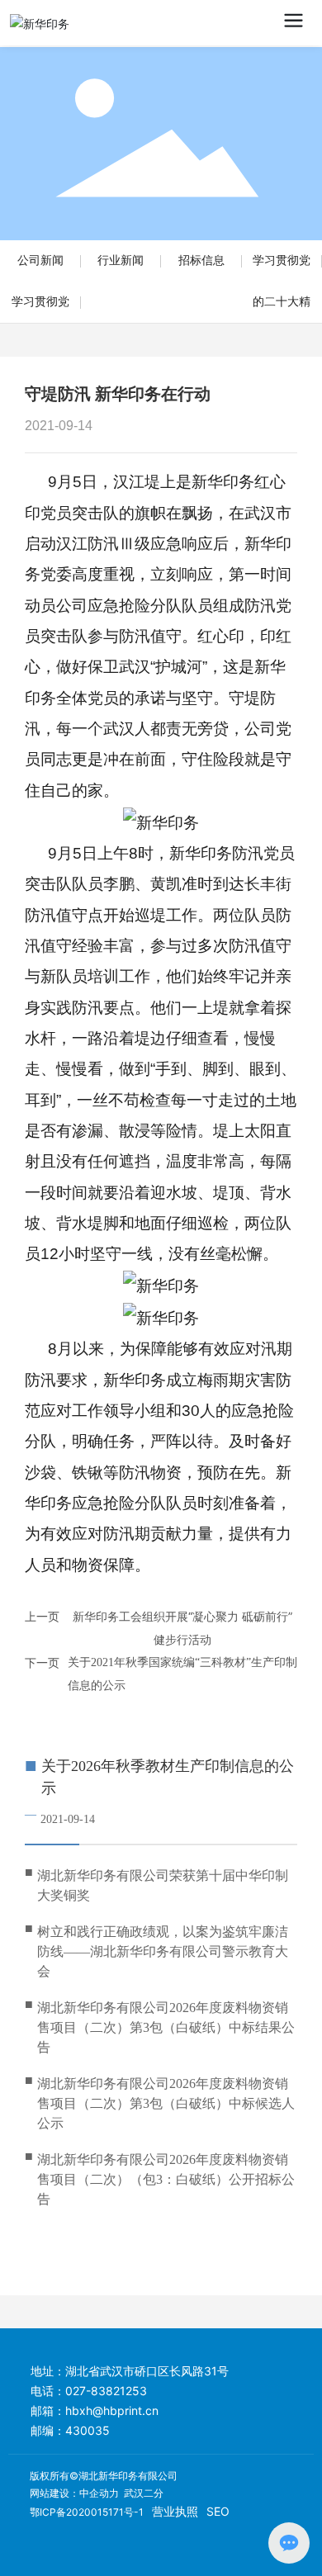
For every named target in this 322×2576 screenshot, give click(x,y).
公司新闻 (40, 260)
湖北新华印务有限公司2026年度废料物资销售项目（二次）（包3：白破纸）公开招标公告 (166, 2179)
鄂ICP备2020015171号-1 (87, 2512)
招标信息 (201, 260)
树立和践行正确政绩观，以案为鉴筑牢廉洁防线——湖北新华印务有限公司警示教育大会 (163, 1951)
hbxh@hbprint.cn (112, 2410)
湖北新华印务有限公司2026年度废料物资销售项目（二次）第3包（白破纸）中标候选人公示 (166, 2103)
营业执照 (175, 2511)
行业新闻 (121, 260)
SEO (218, 2511)
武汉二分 (144, 2493)
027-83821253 (106, 2391)
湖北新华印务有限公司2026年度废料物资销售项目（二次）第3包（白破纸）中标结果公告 (166, 2027)
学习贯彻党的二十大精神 (282, 302)
